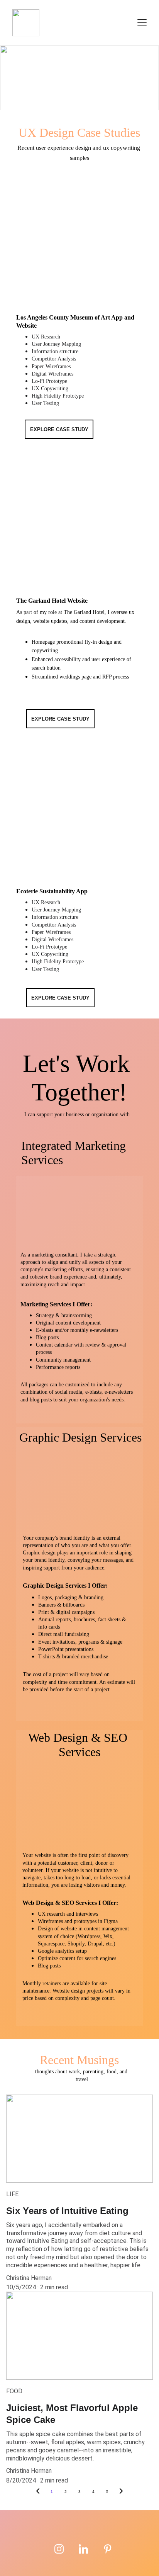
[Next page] (121, 2492)
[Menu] (142, 23)
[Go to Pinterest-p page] (108, 2549)
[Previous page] (38, 2492)
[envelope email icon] (131, 2552)
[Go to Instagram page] (59, 2549)
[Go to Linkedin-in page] (83, 2549)
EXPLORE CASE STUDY (59, 429)
